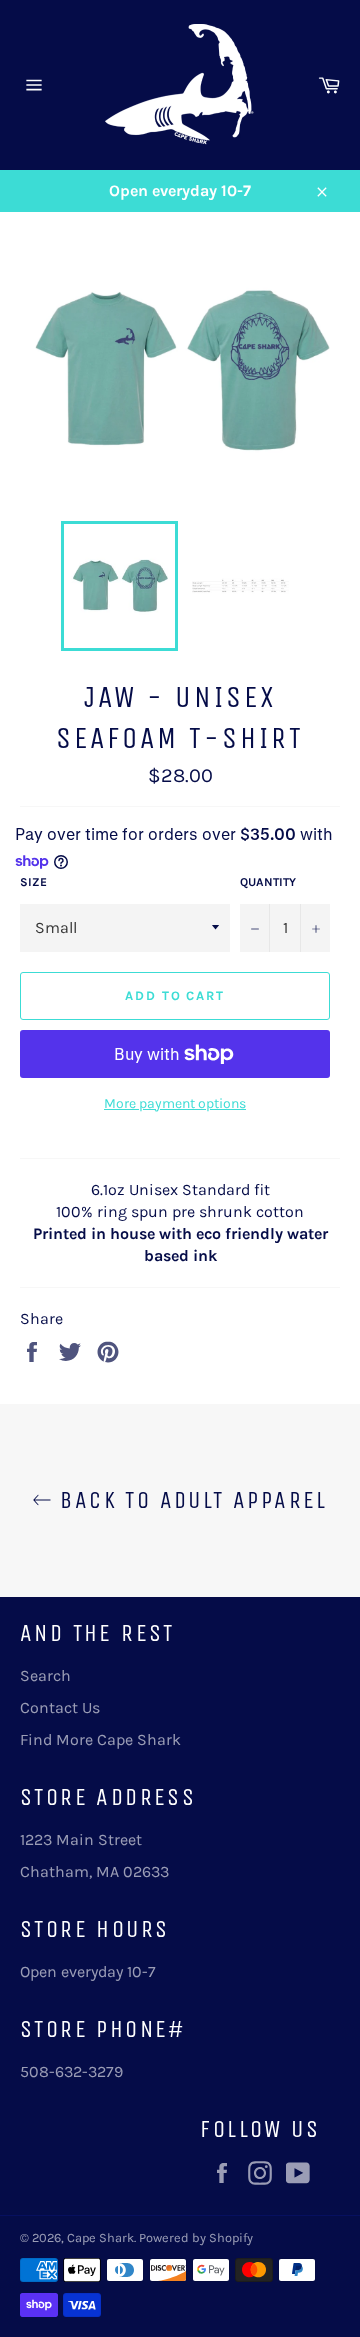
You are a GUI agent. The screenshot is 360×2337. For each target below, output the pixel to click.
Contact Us (60, 1707)
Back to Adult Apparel (190, 1500)
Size (33, 882)
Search (45, 1675)
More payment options (175, 1103)
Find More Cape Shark (100, 1739)
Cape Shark (100, 2237)
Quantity (268, 882)
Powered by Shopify (196, 2237)
